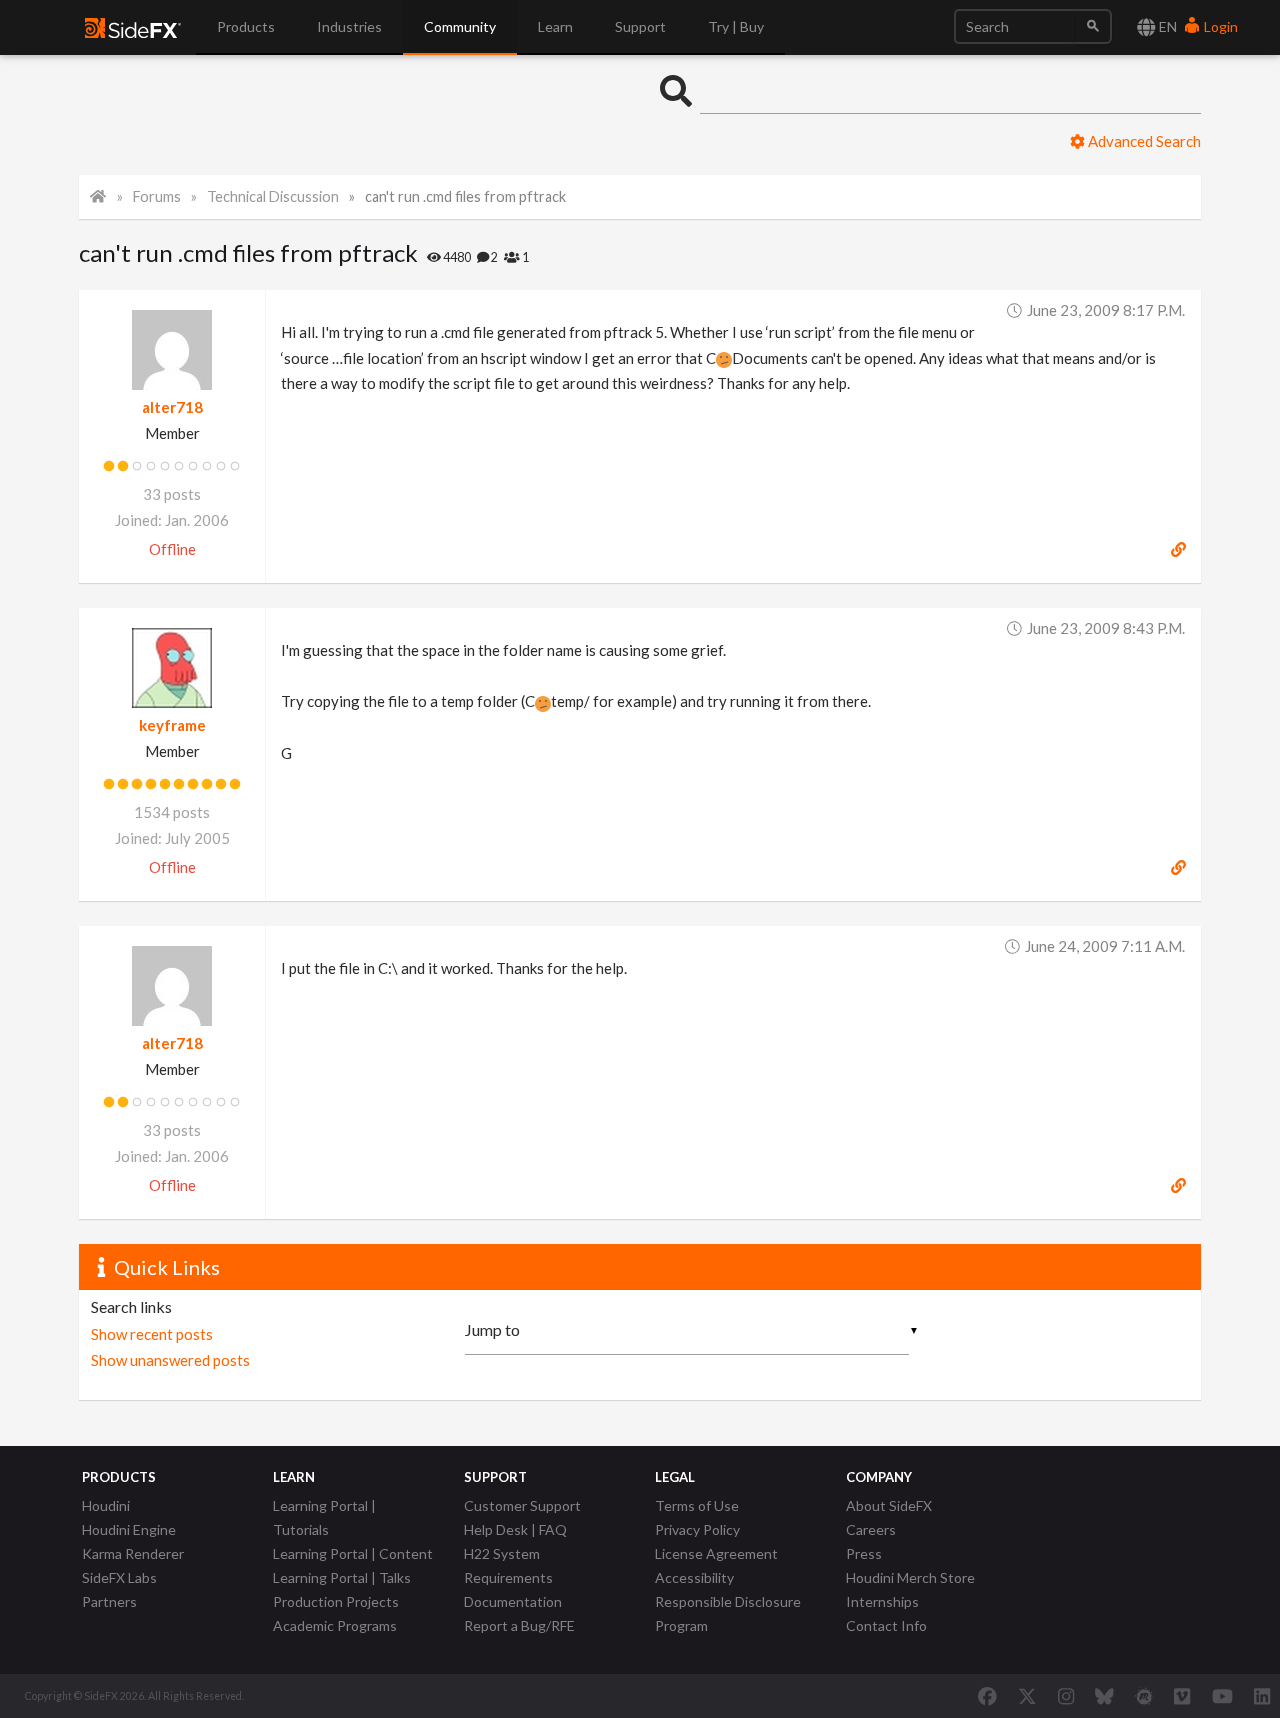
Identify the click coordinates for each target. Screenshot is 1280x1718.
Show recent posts (152, 1334)
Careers (871, 1529)
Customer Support (522, 1505)
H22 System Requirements (508, 1565)
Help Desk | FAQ (515, 1529)
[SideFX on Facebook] (987, 1696)
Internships (882, 1601)
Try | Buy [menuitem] (736, 26)
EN (1166, 26)
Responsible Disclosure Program (728, 1613)
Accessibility (694, 1577)
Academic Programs (335, 1625)
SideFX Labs (119, 1577)
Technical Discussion (273, 196)
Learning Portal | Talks (342, 1577)
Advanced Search (1143, 141)
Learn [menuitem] (555, 26)
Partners (109, 1601)
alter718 (172, 407)
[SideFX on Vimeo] (1182, 1696)
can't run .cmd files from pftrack (465, 196)
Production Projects (336, 1601)
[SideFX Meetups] (1144, 1696)
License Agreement (716, 1553)
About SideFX (889, 1505)
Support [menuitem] (640, 26)
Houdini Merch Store (910, 1577)
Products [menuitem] (246, 26)
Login (1219, 26)
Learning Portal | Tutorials (324, 1517)
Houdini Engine (129, 1529)
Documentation (513, 1601)
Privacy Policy (697, 1529)
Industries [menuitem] (349, 26)
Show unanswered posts (170, 1360)
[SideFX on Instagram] (1066, 1696)
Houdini (106, 1505)
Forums (157, 196)
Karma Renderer (133, 1553)
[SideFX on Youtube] (1222, 1696)
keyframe (172, 725)
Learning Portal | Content (353, 1553)
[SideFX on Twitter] (1027, 1696)
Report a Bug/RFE (519, 1625)
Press (864, 1553)
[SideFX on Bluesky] (1104, 1696)
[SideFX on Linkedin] (1262, 1696)
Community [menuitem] (460, 26)
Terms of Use (697, 1505)
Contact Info (886, 1625)
